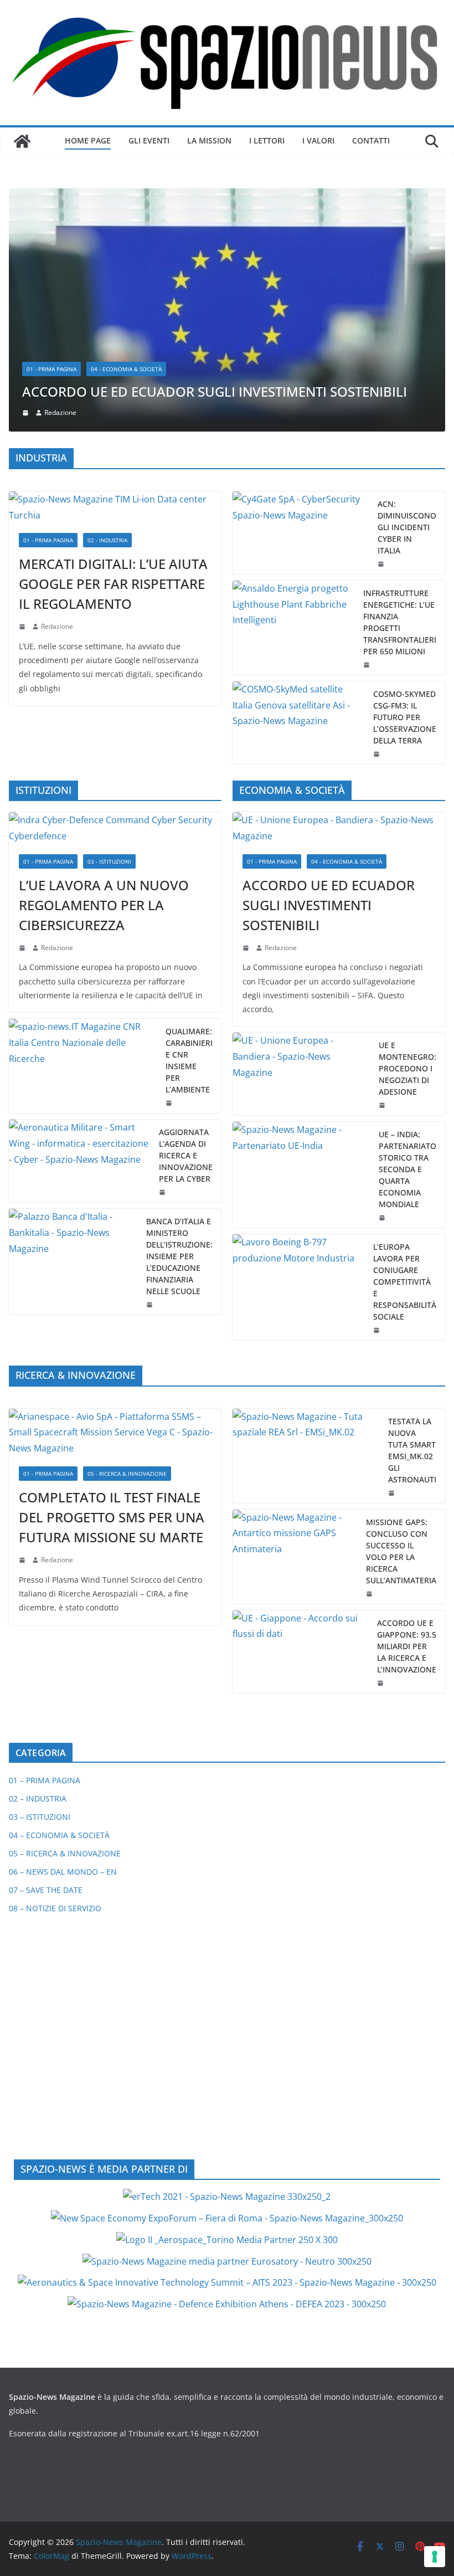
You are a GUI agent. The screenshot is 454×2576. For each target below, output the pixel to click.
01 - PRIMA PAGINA (48, 313)
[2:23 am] (378, 1103)
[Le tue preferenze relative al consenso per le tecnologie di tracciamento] (435, 2557)
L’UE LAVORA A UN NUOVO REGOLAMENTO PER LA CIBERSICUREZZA (104, 677)
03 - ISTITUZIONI (109, 634)
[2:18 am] (23, 399)
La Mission (209, 140)
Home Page (88, 140)
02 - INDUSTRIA (107, 313)
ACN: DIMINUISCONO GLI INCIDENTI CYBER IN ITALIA (407, 299)
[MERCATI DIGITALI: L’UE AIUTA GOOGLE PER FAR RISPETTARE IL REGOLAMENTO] (115, 280)
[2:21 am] (393, 1265)
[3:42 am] (23, 720)
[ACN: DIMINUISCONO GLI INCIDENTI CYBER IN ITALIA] (301, 305)
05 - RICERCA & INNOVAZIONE (127, 1246)
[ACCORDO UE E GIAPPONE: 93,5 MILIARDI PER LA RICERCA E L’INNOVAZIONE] (300, 1424)
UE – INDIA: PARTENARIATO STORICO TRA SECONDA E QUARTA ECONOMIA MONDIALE (407, 942)
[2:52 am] (381, 1455)
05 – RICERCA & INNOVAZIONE (65, 1626)
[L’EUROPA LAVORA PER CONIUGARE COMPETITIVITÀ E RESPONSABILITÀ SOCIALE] (298, 1060)
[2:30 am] (383, 991)
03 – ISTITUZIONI (40, 1590)
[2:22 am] (23, 1332)
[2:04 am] (368, 437)
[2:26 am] (163, 964)
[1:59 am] (383, 878)
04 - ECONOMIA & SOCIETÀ (347, 634)
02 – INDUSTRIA (38, 1571)
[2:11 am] (370, 1366)
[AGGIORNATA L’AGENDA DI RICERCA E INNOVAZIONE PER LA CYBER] (79, 933)
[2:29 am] (170, 875)
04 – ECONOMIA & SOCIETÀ (59, 1608)
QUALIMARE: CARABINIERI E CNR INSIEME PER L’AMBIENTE (189, 833)
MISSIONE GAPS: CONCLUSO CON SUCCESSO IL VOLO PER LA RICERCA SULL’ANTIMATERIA (401, 1323)
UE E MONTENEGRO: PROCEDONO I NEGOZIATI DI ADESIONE (407, 841)
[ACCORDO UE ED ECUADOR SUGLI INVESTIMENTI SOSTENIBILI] (339, 601)
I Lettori (267, 140)
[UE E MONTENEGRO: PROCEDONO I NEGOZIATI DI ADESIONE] (301, 847)
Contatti (371, 140)
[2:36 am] (382, 336)
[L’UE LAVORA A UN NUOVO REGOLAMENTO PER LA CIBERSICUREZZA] (115, 601)
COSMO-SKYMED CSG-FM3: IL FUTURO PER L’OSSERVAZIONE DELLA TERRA (405, 489)
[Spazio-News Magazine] (22, 141)
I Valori (318, 140)
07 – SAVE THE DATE (46, 1663)
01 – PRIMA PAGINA (45, 1553)
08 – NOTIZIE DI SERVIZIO (55, 1681)
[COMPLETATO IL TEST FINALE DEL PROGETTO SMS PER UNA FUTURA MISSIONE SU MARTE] (115, 1205)
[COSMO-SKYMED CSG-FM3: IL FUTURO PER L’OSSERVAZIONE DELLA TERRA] (298, 495)
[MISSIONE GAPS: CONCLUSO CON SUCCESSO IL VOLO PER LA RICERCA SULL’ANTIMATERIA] (295, 1329)
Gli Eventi (149, 140)
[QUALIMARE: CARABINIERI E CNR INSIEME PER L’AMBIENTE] (83, 838)
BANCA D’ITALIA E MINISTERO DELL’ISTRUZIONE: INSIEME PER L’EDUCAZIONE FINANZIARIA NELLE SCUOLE (179, 1028)
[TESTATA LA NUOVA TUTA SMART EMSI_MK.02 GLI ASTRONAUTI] (306, 1228)
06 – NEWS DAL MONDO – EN (63, 1644)
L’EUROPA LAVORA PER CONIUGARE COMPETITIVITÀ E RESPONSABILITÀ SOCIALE (405, 1054)
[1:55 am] (378, 526)
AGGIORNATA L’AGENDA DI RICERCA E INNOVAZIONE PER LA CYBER (186, 928)
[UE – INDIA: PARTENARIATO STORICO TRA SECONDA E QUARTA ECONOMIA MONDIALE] (301, 948)
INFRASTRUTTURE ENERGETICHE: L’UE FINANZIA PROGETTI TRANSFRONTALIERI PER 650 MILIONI (400, 394)
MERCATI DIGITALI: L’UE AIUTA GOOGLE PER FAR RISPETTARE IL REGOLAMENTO (113, 356)
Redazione (57, 399)
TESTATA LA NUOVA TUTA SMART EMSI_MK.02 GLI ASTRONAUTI (412, 1223)
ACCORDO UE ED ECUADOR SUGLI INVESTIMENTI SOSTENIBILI (329, 677)
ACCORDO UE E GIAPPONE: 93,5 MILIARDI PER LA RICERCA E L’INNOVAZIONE (407, 1418)
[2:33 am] (247, 720)
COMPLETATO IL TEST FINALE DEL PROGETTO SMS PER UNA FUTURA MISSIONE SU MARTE (112, 1289)
